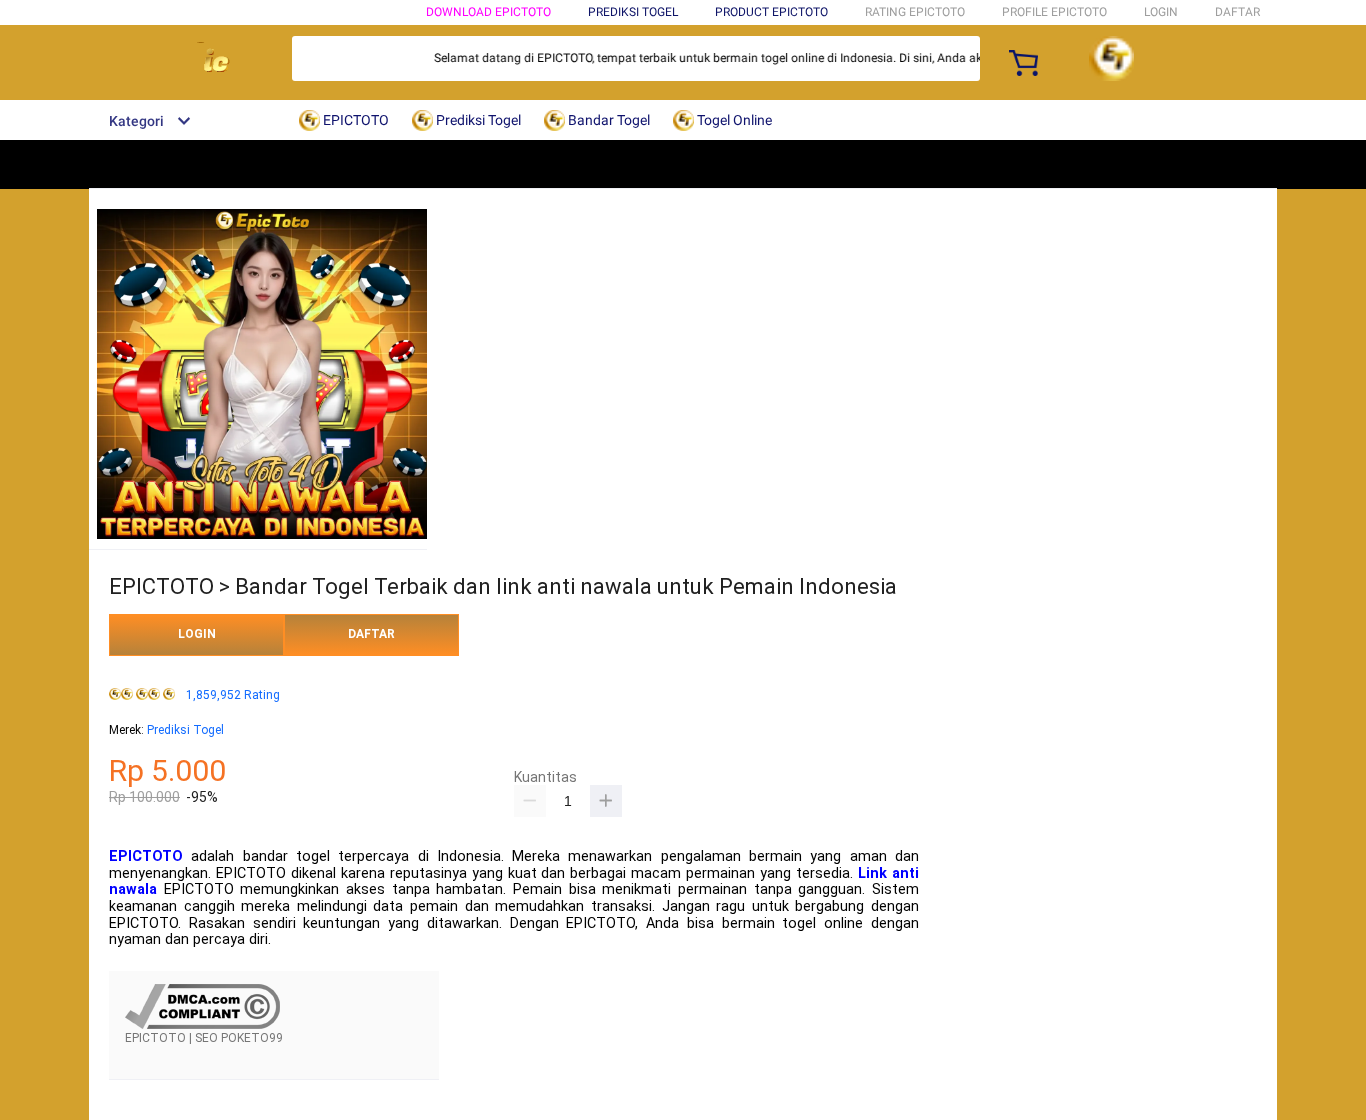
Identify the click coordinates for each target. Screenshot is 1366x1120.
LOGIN (1161, 12)
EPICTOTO (146, 856)
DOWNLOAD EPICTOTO (488, 12)
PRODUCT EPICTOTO (771, 12)
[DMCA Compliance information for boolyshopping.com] (202, 1025)
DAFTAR (1237, 12)
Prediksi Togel (185, 730)
